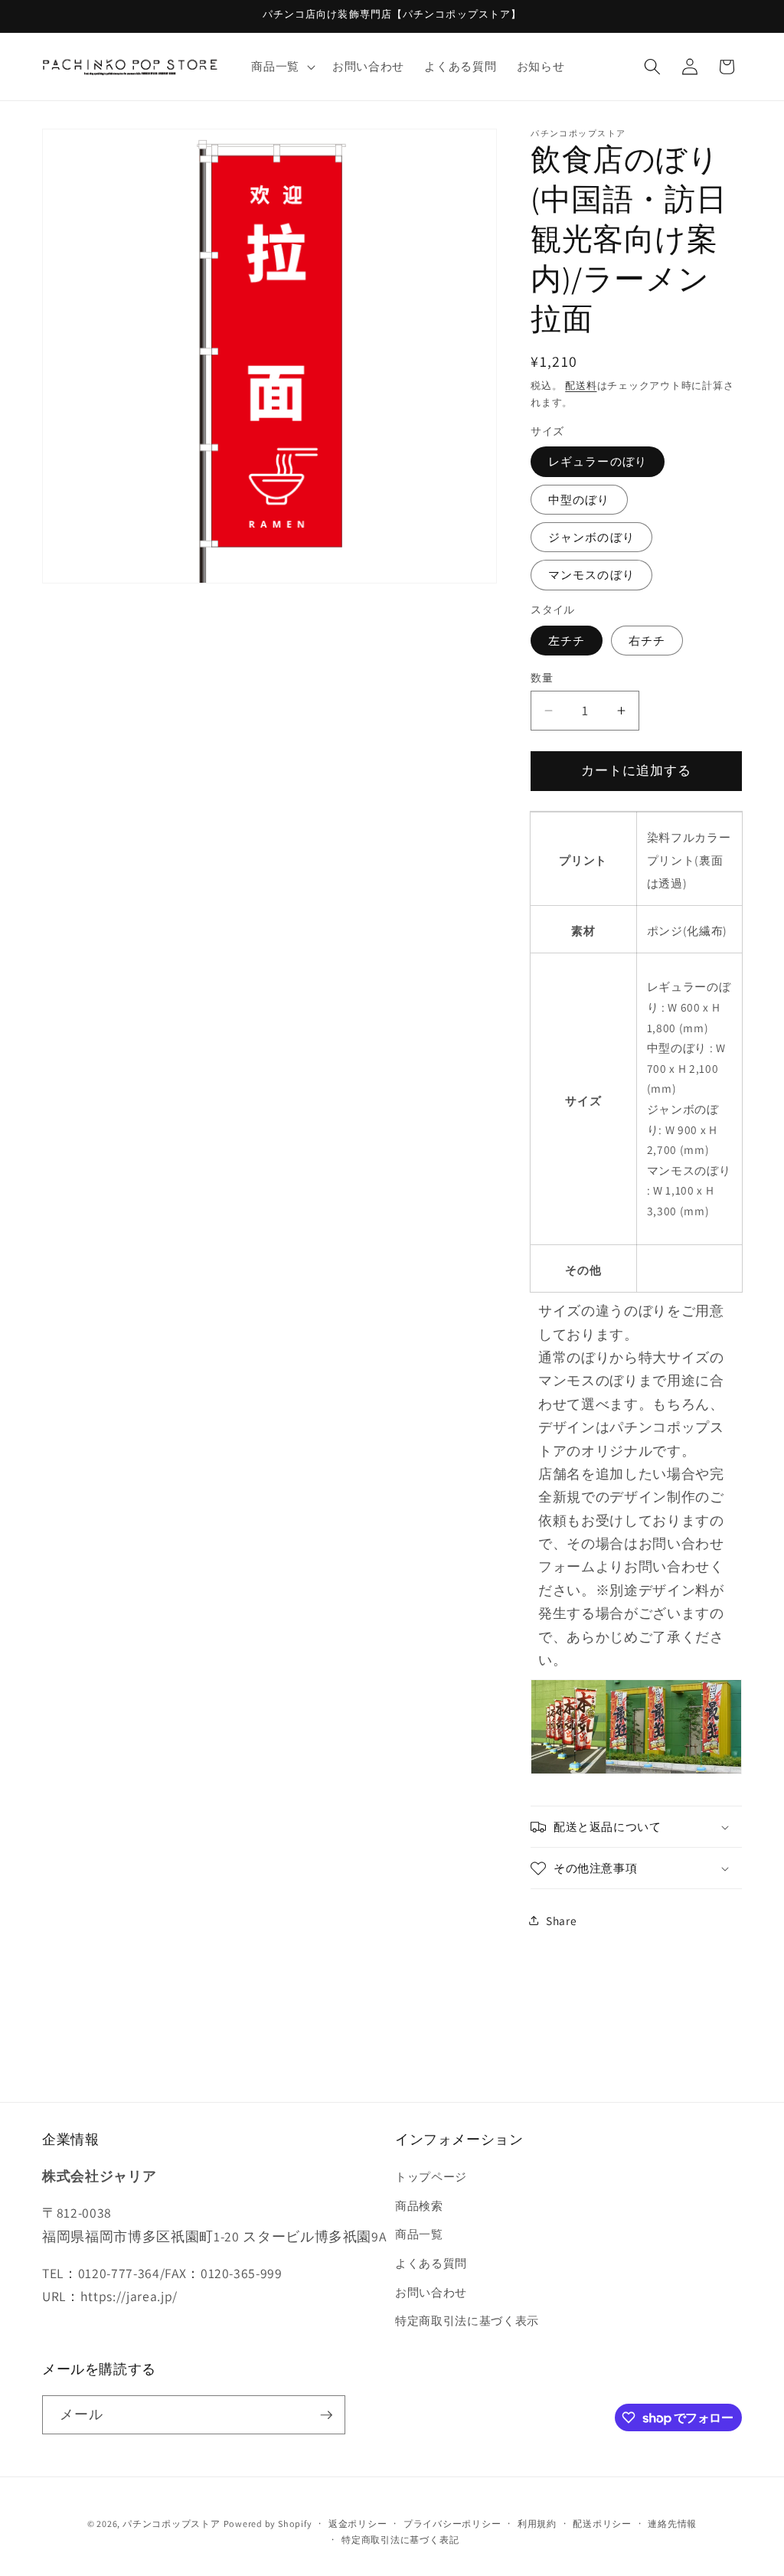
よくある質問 (431, 2263)
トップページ (431, 2176)
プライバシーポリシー (452, 2524)
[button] (282, 67)
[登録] (326, 2415)
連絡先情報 (672, 2524)
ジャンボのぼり (591, 537)
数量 (542, 677)
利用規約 (537, 2524)
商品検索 (419, 2205)
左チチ (567, 640)
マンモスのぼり (591, 574)
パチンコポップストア (171, 2524)
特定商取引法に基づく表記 (400, 2540)
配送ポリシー (602, 2524)
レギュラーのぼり (598, 461)
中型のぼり (579, 499)
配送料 (581, 386)
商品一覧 (419, 2234)
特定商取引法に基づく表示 (467, 2320)
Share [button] (561, 1921)
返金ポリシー (358, 2524)
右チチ (647, 640)
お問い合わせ (431, 2292)
